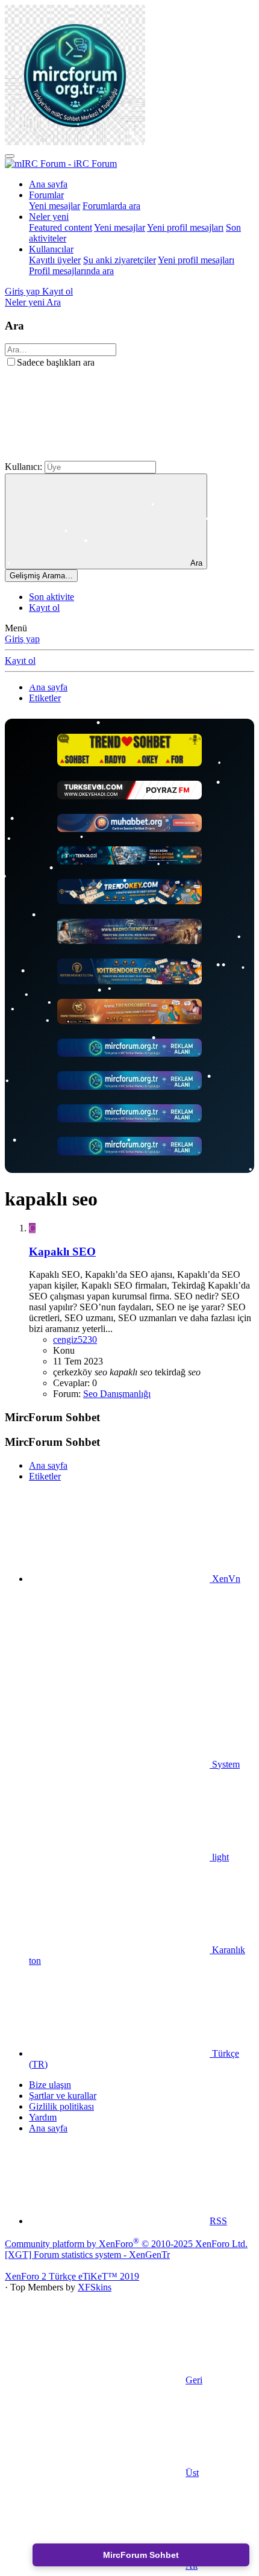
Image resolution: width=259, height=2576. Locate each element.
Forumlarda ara (111, 206)
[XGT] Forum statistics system (87, 2255)
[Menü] (10, 156)
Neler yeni (49, 217)
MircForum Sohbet (141, 2555)
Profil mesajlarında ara (71, 271)
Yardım (43, 2117)
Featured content (61, 227)
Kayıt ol (44, 608)
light (219, 1857)
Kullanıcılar (51, 249)
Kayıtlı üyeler (55, 260)
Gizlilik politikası (61, 2106)
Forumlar (46, 195)
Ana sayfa (48, 184)
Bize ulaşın (50, 2085)
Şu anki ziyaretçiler (120, 260)
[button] (95, 455)
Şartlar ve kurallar (63, 2096)
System (225, 1764)
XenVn (225, 1579)
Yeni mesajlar (55, 206)
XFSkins (95, 2287)
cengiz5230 (75, 1340)
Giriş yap (22, 639)
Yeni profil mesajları (185, 227)
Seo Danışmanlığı (117, 1394)
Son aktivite (51, 597)
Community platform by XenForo (126, 2244)
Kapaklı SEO (62, 1252)
